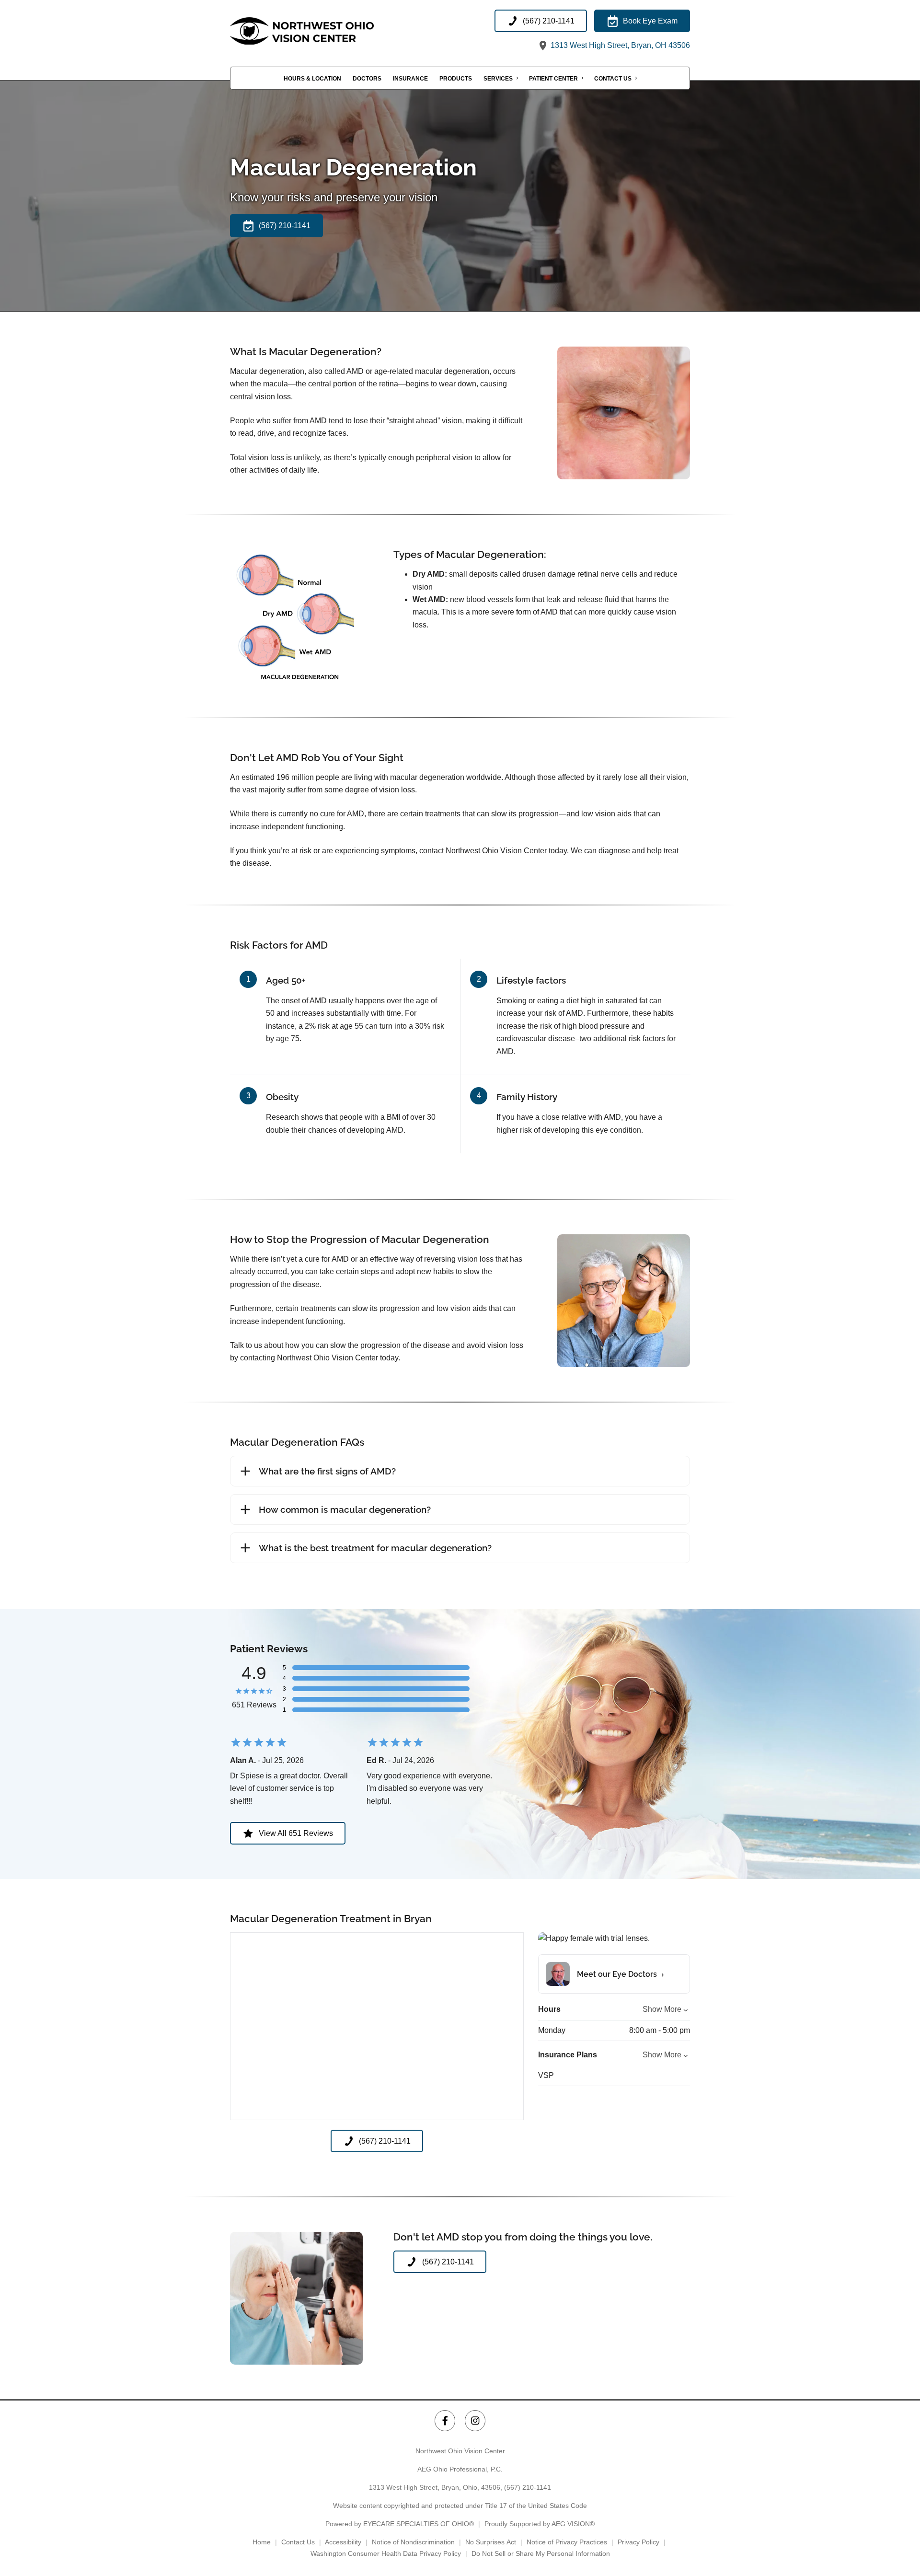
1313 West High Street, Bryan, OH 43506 (619, 45)
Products (456, 79)
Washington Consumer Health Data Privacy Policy (386, 2553)
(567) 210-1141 (528, 2487)
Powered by (400, 2524)
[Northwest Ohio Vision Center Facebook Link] (445, 2420)
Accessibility (343, 2542)
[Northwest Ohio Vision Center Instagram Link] (475, 2420)
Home (262, 2542)
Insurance (410, 79)
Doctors (367, 79)
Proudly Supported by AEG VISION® (540, 2524)
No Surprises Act (491, 2542)
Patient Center (553, 79)
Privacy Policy (638, 2542)
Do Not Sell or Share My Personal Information (541, 2553)
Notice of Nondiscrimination (413, 2542)
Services (498, 79)
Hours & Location (312, 79)
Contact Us (613, 79)
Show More (662, 2009)
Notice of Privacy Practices (567, 2542)
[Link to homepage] (326, 31)
